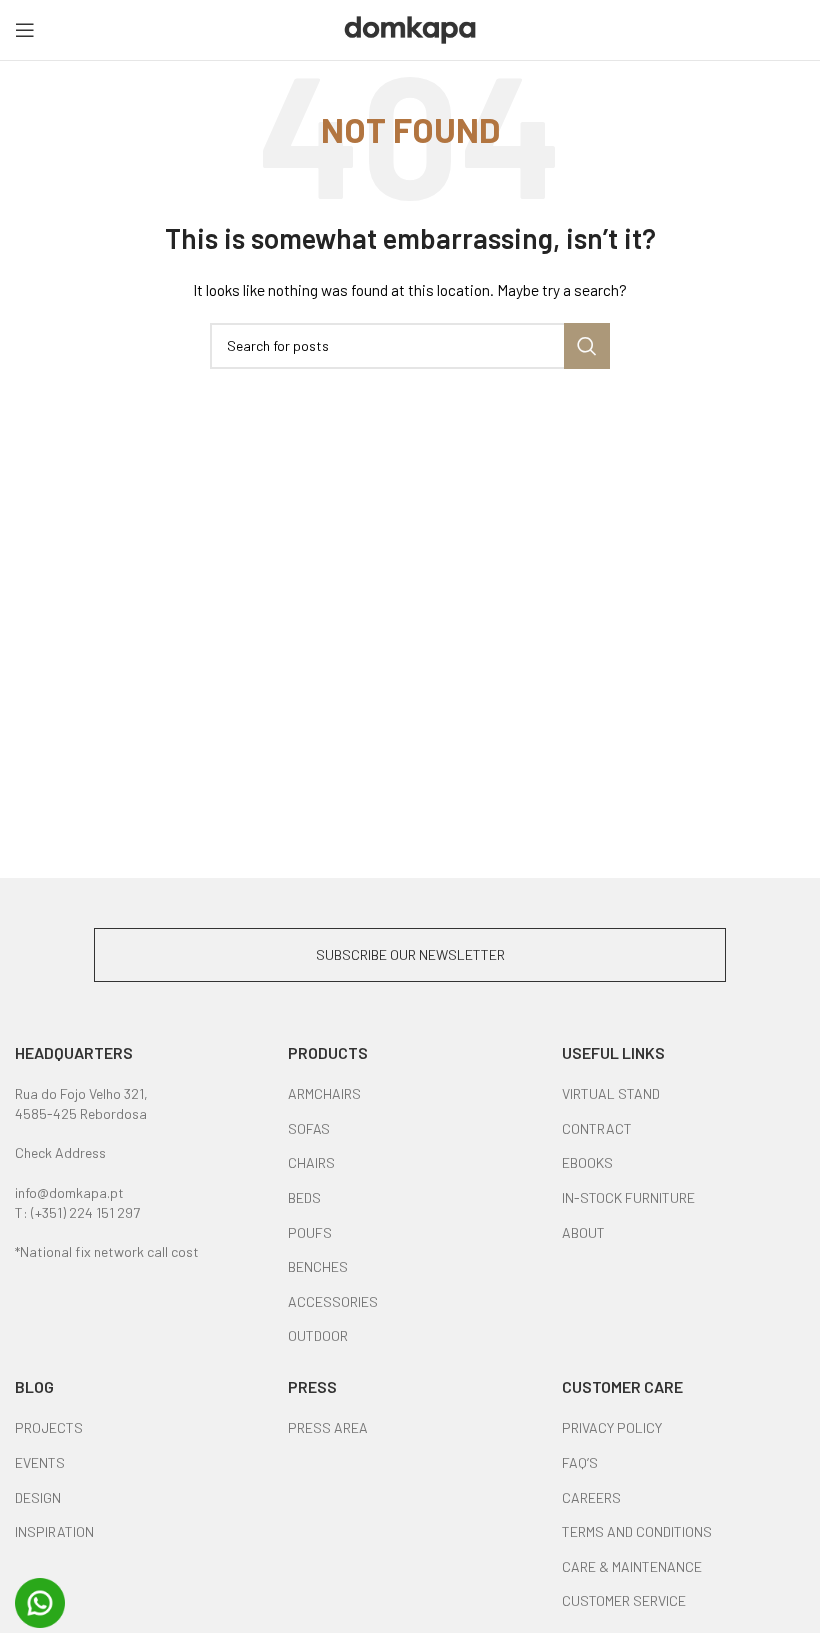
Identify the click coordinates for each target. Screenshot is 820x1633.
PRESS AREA (328, 1427)
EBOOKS (587, 1162)
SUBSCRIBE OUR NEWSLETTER (410, 954)
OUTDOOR (318, 1335)
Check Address (60, 1152)
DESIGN (38, 1497)
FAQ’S (580, 1462)
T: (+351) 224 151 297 (77, 1212)
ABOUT (583, 1232)
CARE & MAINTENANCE (632, 1566)
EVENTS (40, 1462)
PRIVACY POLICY (612, 1427)
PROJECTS (49, 1427)
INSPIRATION (54, 1531)
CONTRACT (597, 1128)
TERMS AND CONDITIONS (637, 1531)
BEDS (304, 1197)
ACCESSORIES (333, 1301)
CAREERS (591, 1497)
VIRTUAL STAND (611, 1093)
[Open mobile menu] (25, 30)
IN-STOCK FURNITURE (628, 1197)
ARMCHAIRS (324, 1093)
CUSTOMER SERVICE (624, 1600)
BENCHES (318, 1266)
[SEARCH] (587, 346)
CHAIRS (311, 1162)
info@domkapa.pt (69, 1192)
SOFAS (309, 1128)
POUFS (310, 1232)
